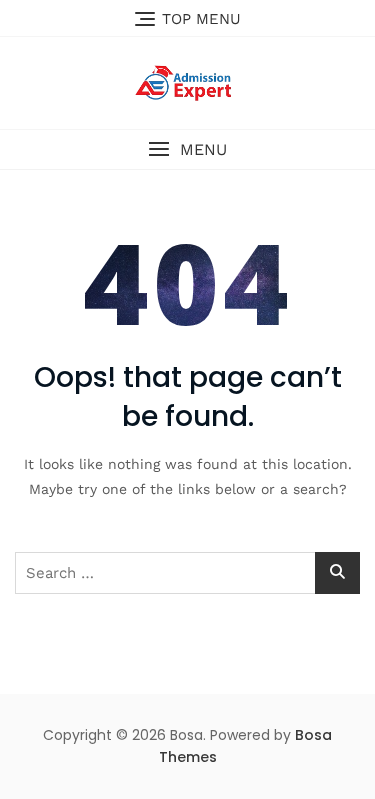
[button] (187, 149)
